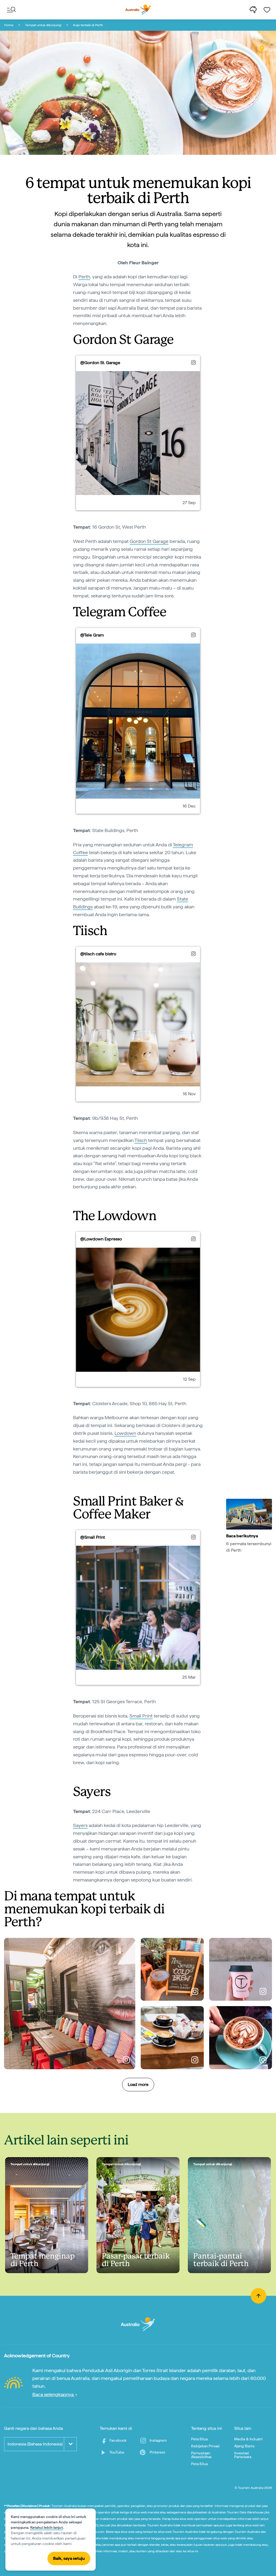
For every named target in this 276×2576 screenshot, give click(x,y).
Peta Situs (200, 2439)
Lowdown (125, 1433)
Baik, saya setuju (69, 2558)
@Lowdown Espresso (101, 1239)
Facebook (118, 2440)
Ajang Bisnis (244, 2446)
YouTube (117, 2452)
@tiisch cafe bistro (98, 954)
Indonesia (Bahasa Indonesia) (35, 2444)
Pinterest (157, 2452)
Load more (138, 2084)
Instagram (158, 2440)
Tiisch (141, 1140)
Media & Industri (249, 2439)
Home (9, 25)
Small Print (141, 1716)
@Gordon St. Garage (100, 363)
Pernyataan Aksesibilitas (201, 2455)
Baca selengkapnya (54, 2394)
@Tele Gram (92, 635)
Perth (84, 277)
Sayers (80, 1825)
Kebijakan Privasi (205, 2446)
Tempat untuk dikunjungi (43, 25)
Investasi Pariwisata (243, 2455)
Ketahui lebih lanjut (46, 2527)
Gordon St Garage (149, 541)
